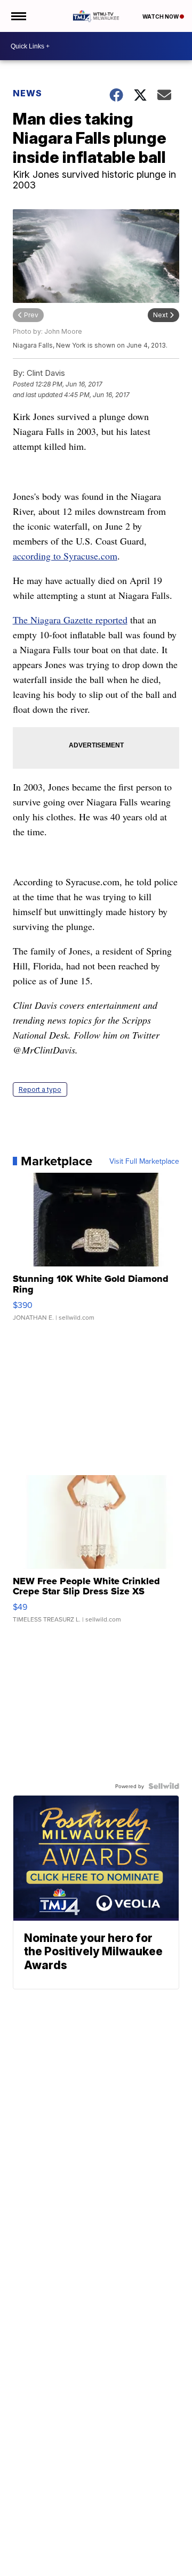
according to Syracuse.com (65, 556)
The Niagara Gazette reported (70, 620)
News (27, 93)
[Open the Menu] (18, 16)
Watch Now (161, 17)
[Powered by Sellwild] (164, 1786)
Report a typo (40, 1089)
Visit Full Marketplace (144, 1161)
